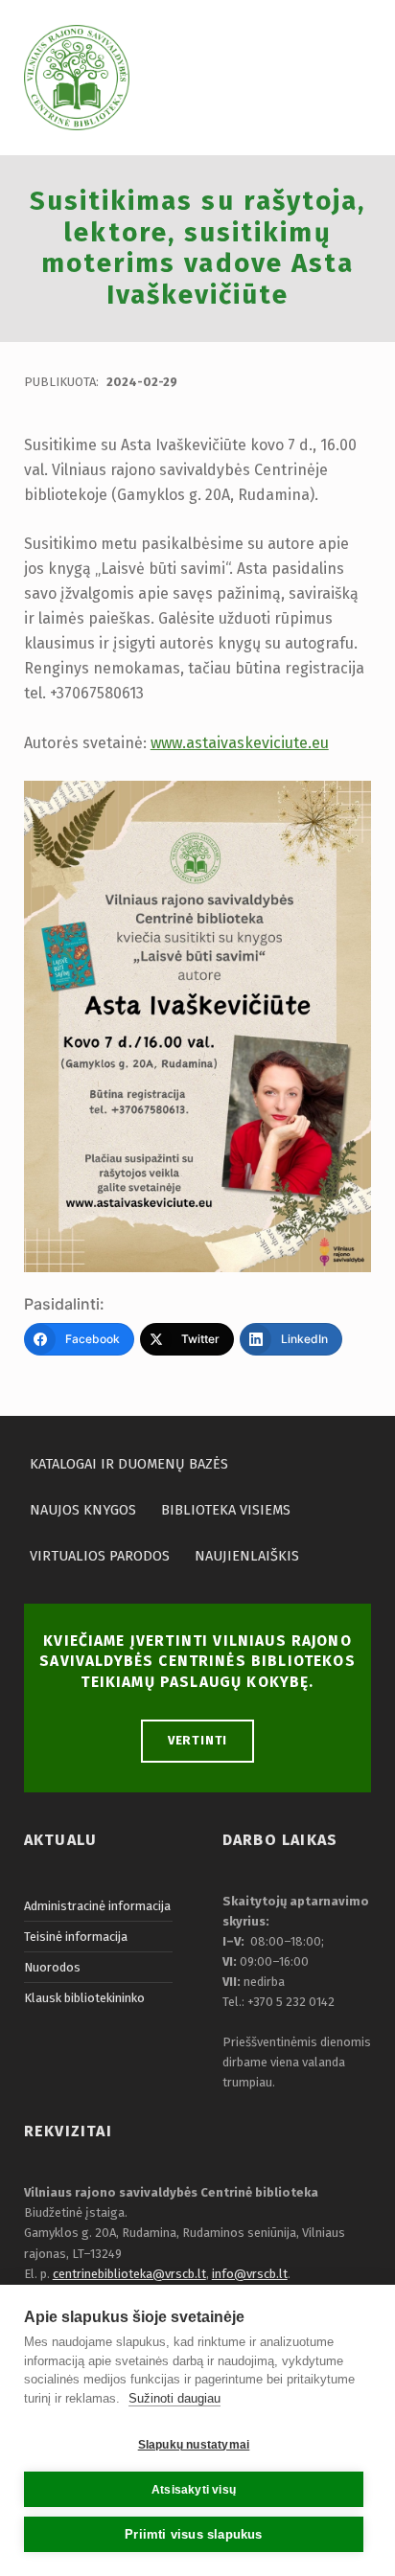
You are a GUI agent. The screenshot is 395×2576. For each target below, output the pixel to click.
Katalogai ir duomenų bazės (129, 1464)
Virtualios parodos (100, 1556)
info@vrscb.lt (250, 2274)
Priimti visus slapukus (193, 2534)
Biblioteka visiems (226, 1510)
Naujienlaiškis (247, 1556)
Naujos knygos (83, 1510)
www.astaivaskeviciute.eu (240, 743)
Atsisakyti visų (194, 2490)
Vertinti (198, 1740)
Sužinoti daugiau (174, 2398)
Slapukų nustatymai (194, 2445)
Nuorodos (52, 1967)
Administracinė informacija (97, 1906)
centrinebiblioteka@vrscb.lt (129, 2274)
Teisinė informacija (76, 1937)
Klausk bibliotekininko (84, 1998)
